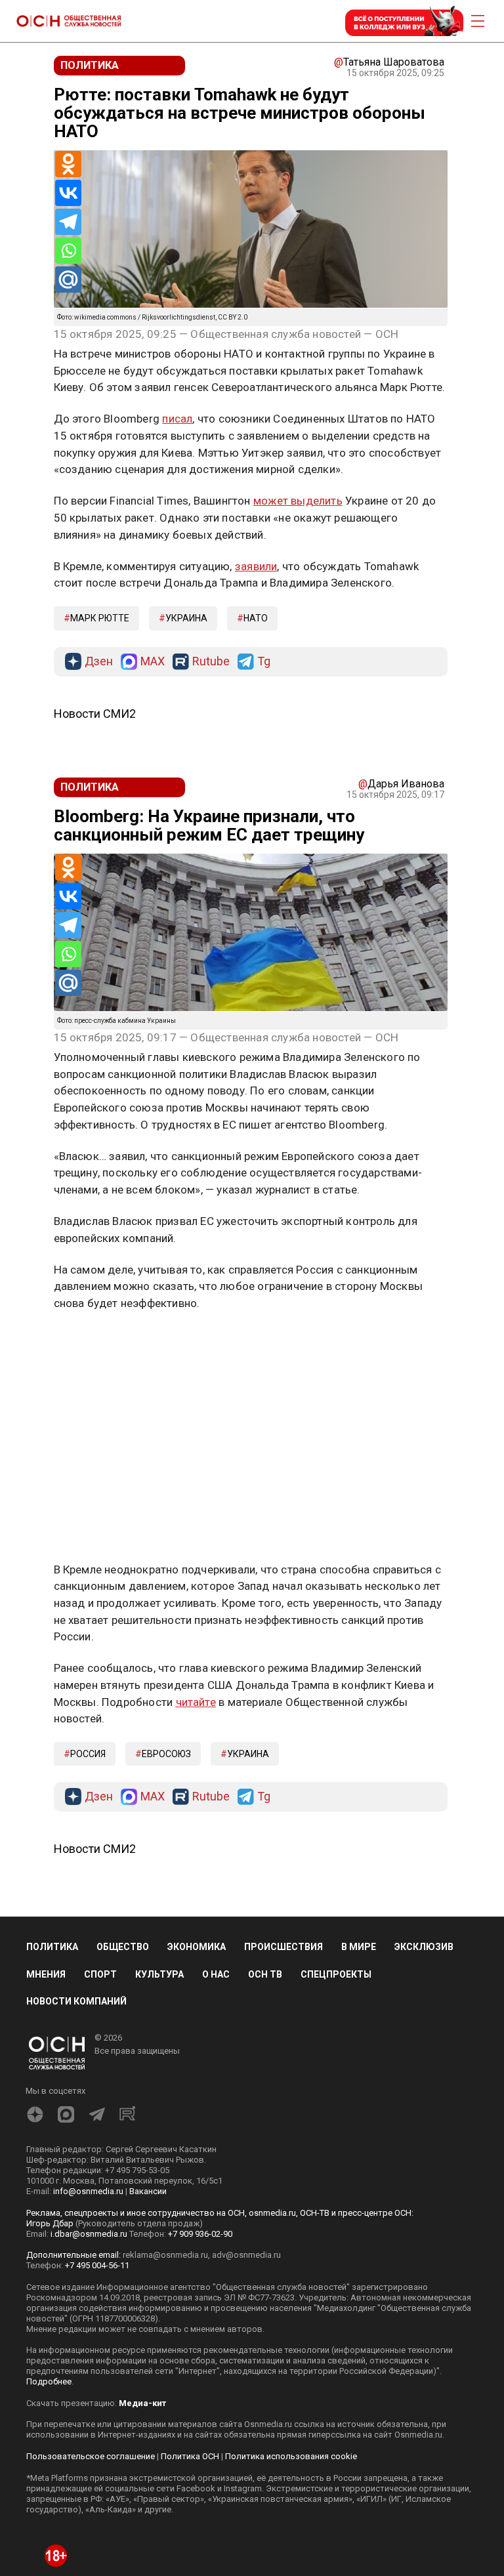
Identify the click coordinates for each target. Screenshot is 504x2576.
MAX (153, 662)
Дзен (99, 662)
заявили (256, 566)
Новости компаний (76, 2001)
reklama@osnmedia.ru (165, 2255)
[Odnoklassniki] (68, 164)
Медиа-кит (142, 2403)
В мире (359, 1947)
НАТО (256, 618)
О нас (216, 1974)
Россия (88, 1754)
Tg (264, 662)
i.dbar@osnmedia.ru (89, 2234)
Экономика (197, 1947)
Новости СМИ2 (95, 714)
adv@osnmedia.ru (246, 2255)
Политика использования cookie (291, 2456)
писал (177, 419)
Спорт (100, 1974)
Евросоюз (166, 1754)
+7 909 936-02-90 (200, 2234)
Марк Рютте (100, 618)
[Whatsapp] (68, 251)
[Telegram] (68, 222)
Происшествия (283, 1947)
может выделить (298, 501)
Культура (159, 1974)
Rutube (211, 662)
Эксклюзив (424, 1947)
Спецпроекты (336, 1974)
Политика (52, 1947)
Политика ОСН (190, 2456)
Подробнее (49, 2381)
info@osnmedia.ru (88, 2191)
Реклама (95, 1342)
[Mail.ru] (68, 280)
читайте (196, 1702)
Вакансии (148, 2191)
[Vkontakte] (68, 193)
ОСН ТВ (265, 1974)
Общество (123, 1947)
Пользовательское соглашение (91, 2456)
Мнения (46, 1974)
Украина (186, 618)
